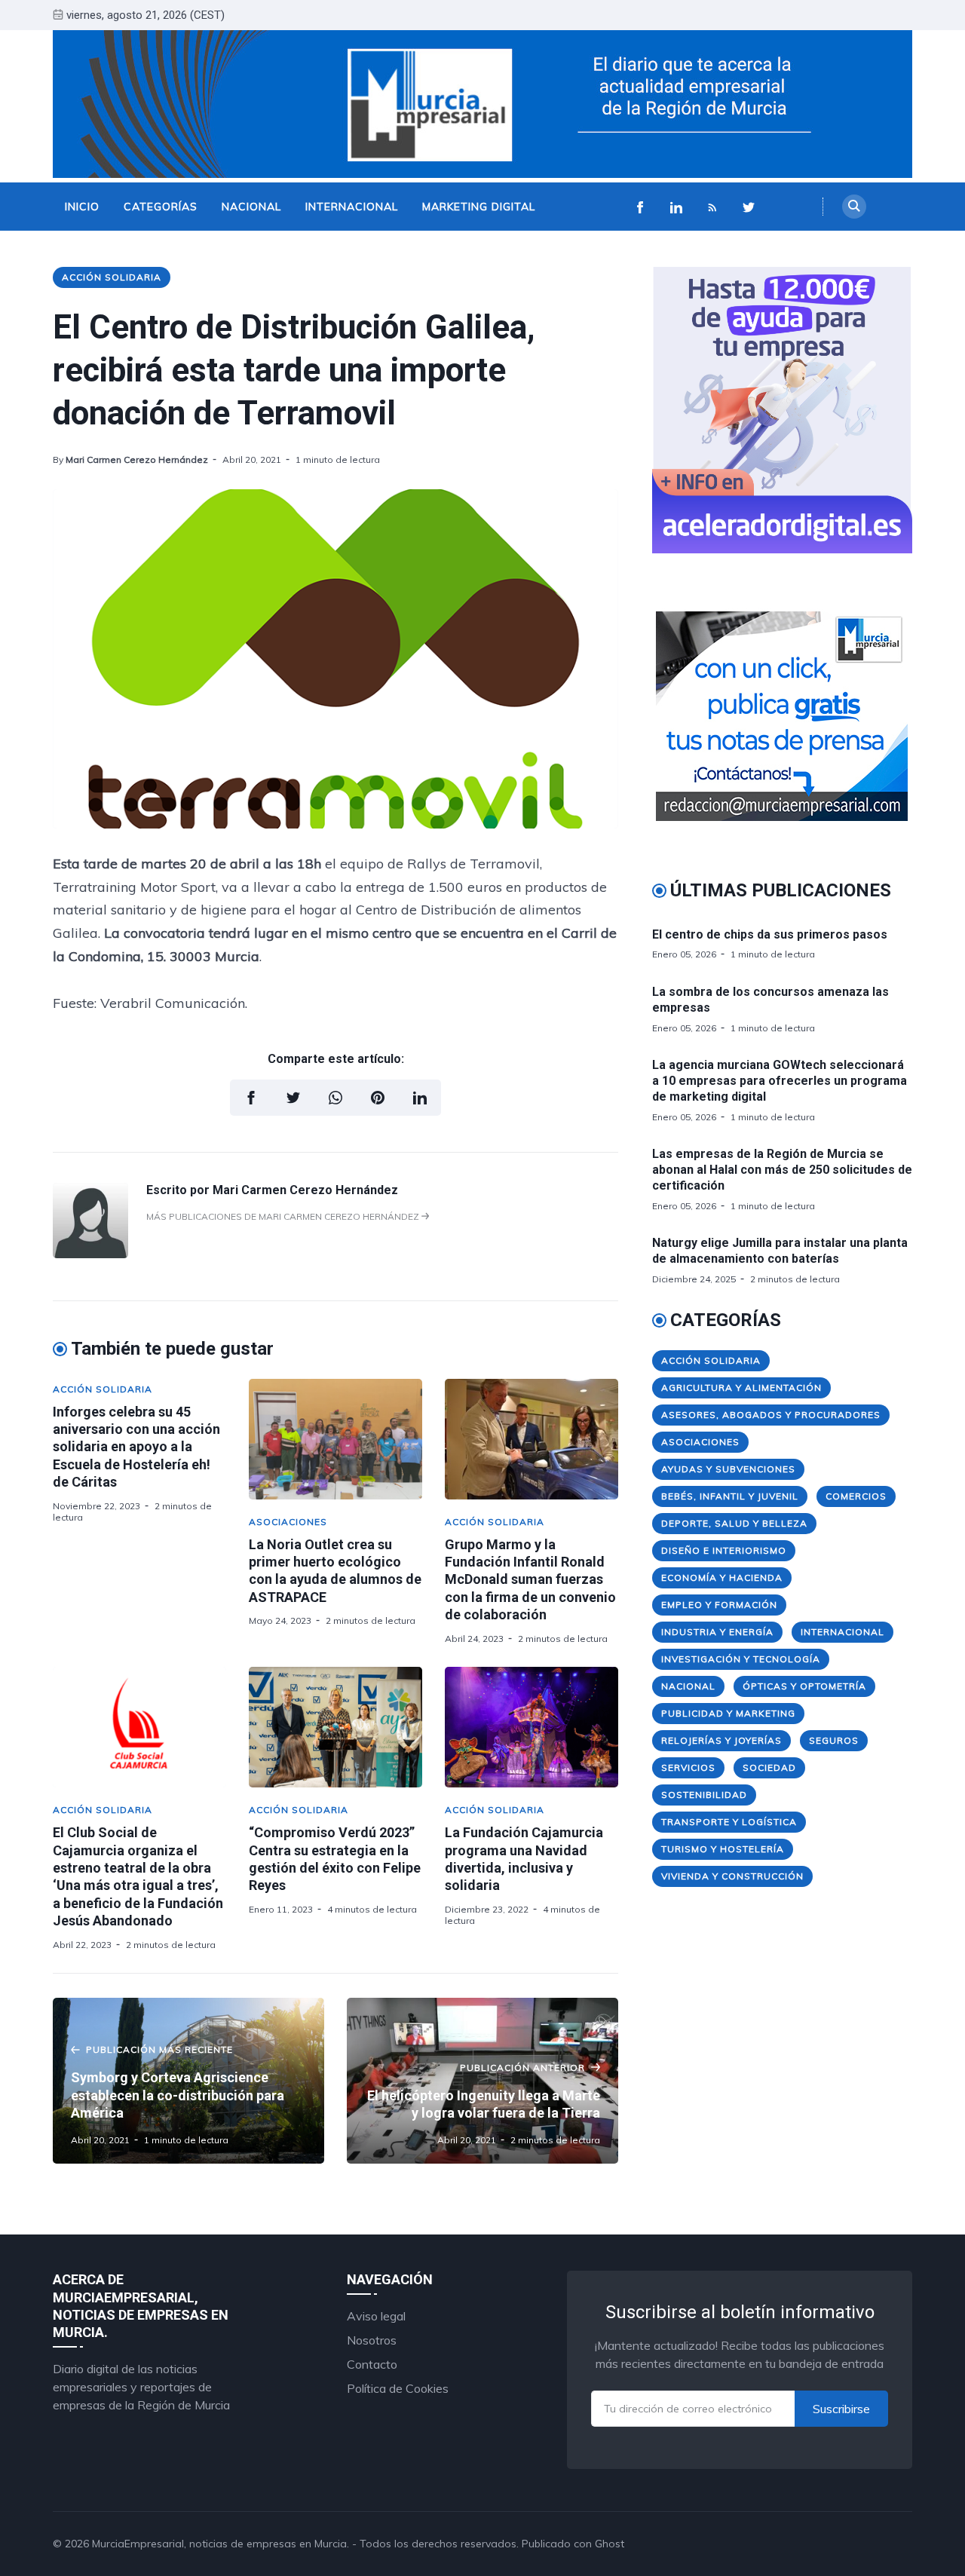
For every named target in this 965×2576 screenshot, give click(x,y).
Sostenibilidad (704, 1795)
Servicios (688, 1767)
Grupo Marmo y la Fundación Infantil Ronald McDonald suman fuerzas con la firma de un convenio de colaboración (530, 1580)
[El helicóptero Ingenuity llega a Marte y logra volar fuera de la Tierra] (482, 2081)
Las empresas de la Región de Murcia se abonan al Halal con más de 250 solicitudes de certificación (782, 1170)
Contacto (372, 2364)
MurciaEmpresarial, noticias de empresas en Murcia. (221, 2544)
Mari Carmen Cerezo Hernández (137, 459)
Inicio (82, 207)
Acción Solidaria (112, 277)
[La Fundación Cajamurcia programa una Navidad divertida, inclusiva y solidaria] (532, 1727)
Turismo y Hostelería (723, 1849)
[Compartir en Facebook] (251, 1098)
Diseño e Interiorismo (724, 1550)
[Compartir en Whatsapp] (335, 1098)
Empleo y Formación (719, 1605)
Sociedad (769, 1767)
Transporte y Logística (729, 1822)
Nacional (251, 207)
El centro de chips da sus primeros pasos (770, 934)
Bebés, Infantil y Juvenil (730, 1496)
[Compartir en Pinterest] (378, 1098)
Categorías (161, 207)
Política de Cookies (398, 2388)
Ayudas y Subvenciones (728, 1469)
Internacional (352, 207)
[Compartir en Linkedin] (420, 1098)
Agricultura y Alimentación (741, 1388)
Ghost (610, 2544)
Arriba (878, 2544)
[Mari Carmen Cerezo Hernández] (90, 1254)
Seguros (834, 1740)
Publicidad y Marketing (728, 1713)
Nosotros (372, 2340)
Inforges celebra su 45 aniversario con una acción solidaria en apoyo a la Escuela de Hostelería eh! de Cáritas (136, 1447)
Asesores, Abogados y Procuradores (771, 1415)
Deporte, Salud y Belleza (734, 1523)
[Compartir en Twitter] (293, 1098)
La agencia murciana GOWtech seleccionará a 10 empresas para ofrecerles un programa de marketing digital (780, 1081)
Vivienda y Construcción (732, 1876)
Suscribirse (841, 2409)
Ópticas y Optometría (804, 1686)
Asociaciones (288, 1522)
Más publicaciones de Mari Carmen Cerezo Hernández (284, 1216)
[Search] (854, 207)
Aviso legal (376, 2316)
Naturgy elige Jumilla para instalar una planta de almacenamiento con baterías (780, 1251)
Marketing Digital (479, 207)
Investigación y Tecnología (741, 1659)
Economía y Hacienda (722, 1577)
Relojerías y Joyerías (721, 1740)
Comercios (856, 1496)
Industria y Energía (717, 1632)
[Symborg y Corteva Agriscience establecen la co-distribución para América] (188, 2081)
